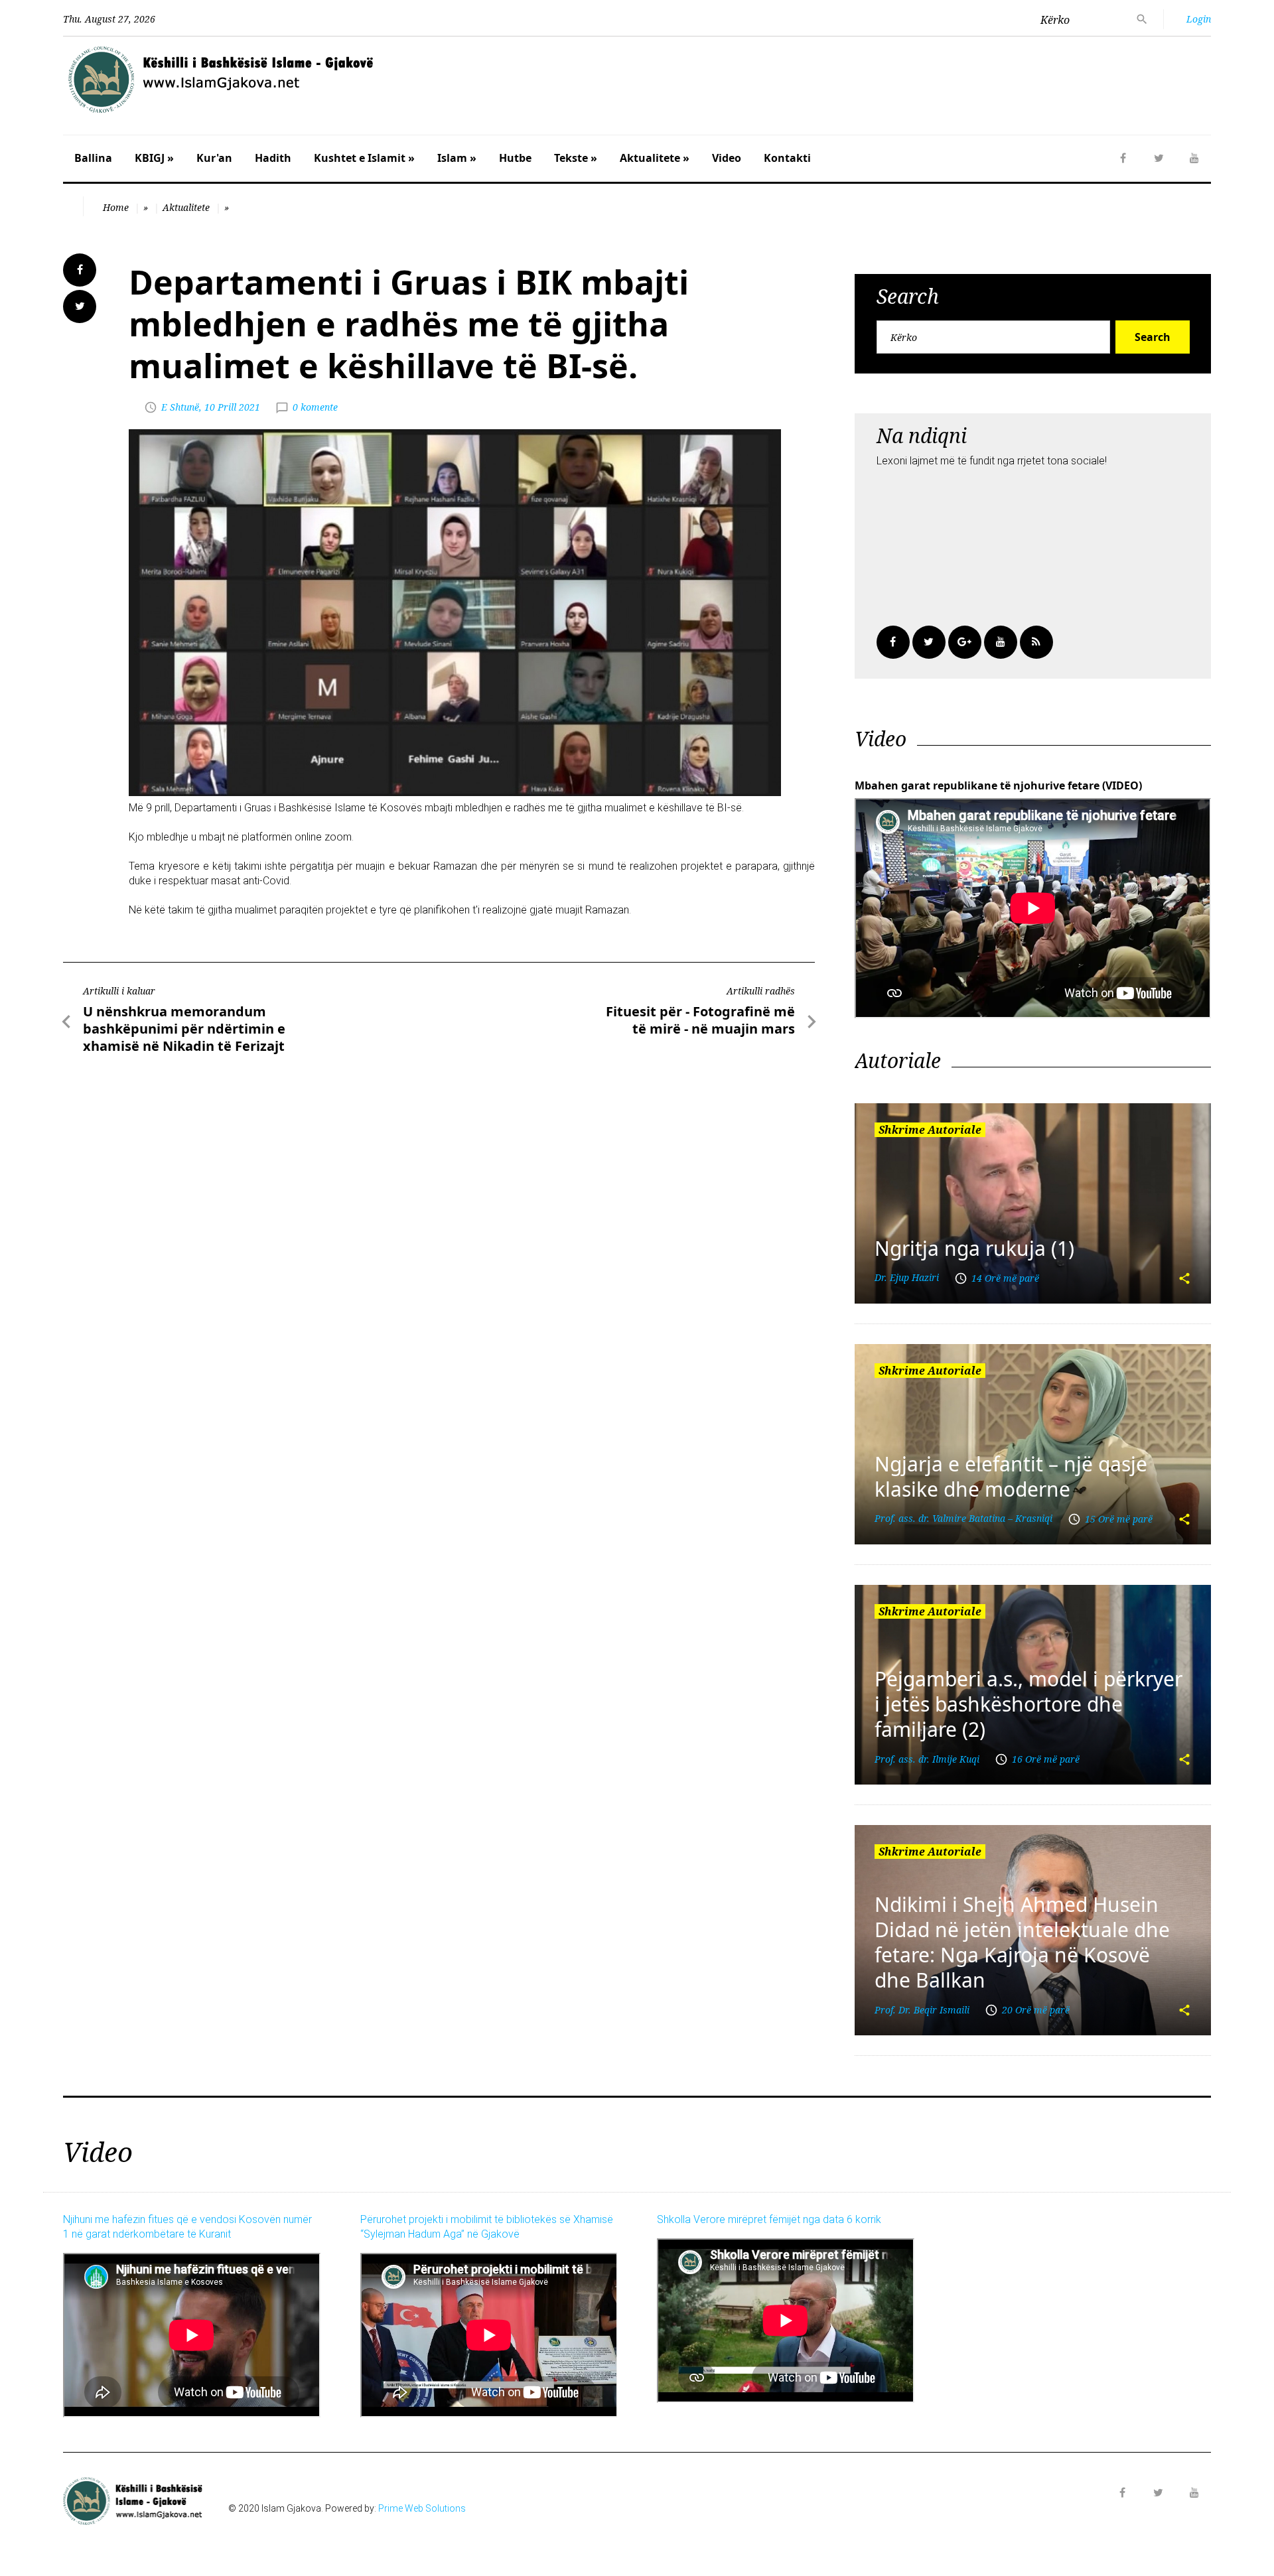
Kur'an (214, 158)
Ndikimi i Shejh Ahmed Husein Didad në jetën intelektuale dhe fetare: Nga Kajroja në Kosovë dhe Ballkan (1022, 1942)
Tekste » (576, 158)
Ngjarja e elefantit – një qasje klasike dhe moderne (1011, 1476)
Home (116, 207)
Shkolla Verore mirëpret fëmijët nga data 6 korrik (769, 2219)
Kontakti (787, 158)
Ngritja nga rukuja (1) (974, 1248)
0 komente (315, 407)
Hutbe (515, 158)
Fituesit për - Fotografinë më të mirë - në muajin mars (700, 1020)
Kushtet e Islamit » (364, 158)
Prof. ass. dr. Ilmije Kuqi (927, 1759)
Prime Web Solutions (422, 2508)
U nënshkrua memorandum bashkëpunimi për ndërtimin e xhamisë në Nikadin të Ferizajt (184, 1029)
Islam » (457, 158)
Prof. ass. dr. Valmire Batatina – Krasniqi (963, 1518)
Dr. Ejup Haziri (907, 1277)
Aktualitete (186, 207)
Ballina (93, 158)
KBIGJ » (154, 158)
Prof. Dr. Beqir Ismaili (922, 2010)
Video (727, 158)
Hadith (273, 158)
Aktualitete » (655, 158)
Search (1153, 337)
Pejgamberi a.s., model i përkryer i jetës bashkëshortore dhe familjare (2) (1028, 1704)
